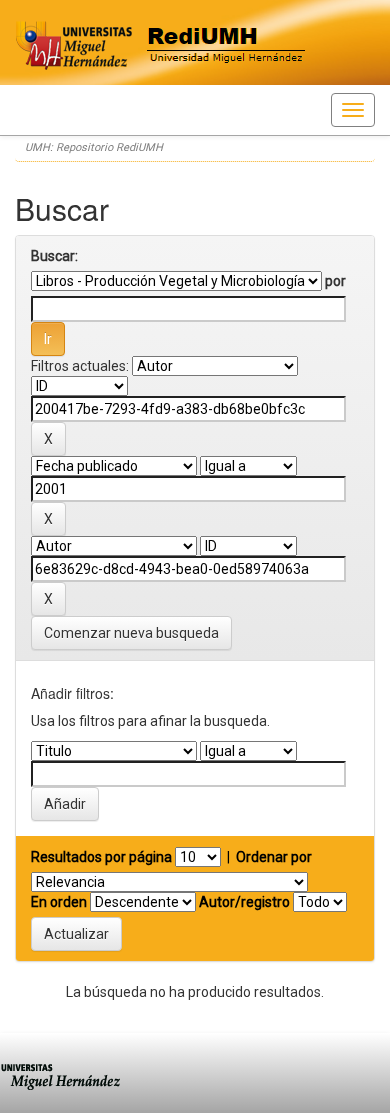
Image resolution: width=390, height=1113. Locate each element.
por (335, 281)
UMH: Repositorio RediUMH (94, 147)
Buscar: (54, 256)
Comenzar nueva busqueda (131, 633)
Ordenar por (274, 857)
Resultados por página (101, 857)
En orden (59, 902)
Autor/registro (244, 902)
